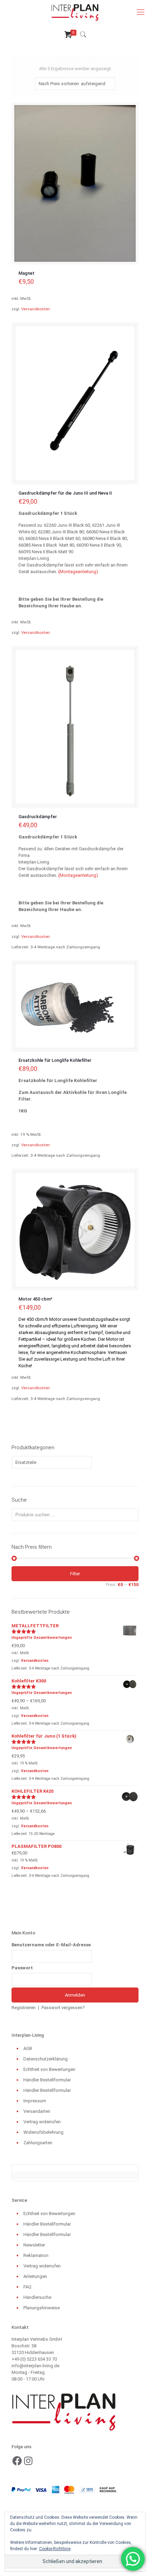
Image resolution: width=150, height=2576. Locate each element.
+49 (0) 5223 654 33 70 (34, 2359)
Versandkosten (36, 309)
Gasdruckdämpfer (38, 817)
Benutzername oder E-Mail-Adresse (51, 1945)
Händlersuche (37, 2297)
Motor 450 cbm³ (35, 1299)
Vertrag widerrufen (42, 2122)
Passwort (22, 1968)
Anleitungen (35, 2276)
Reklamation (36, 2255)
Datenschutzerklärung (46, 2059)
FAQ (27, 2287)
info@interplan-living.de (35, 2366)
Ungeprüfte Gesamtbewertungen (42, 1638)
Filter (75, 1574)
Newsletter (34, 2245)
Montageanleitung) (79, 572)
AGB (28, 2048)
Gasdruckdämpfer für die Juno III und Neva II (65, 493)
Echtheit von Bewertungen (49, 2069)
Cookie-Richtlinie (55, 2549)
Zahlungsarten (38, 2143)
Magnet (27, 273)
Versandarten (37, 2111)
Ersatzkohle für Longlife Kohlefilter (55, 1060)
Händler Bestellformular (47, 2080)
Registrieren (24, 2008)
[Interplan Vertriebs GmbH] (75, 12)
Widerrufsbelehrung (43, 2132)
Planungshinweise (42, 2308)
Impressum (35, 2101)
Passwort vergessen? (63, 2008)
